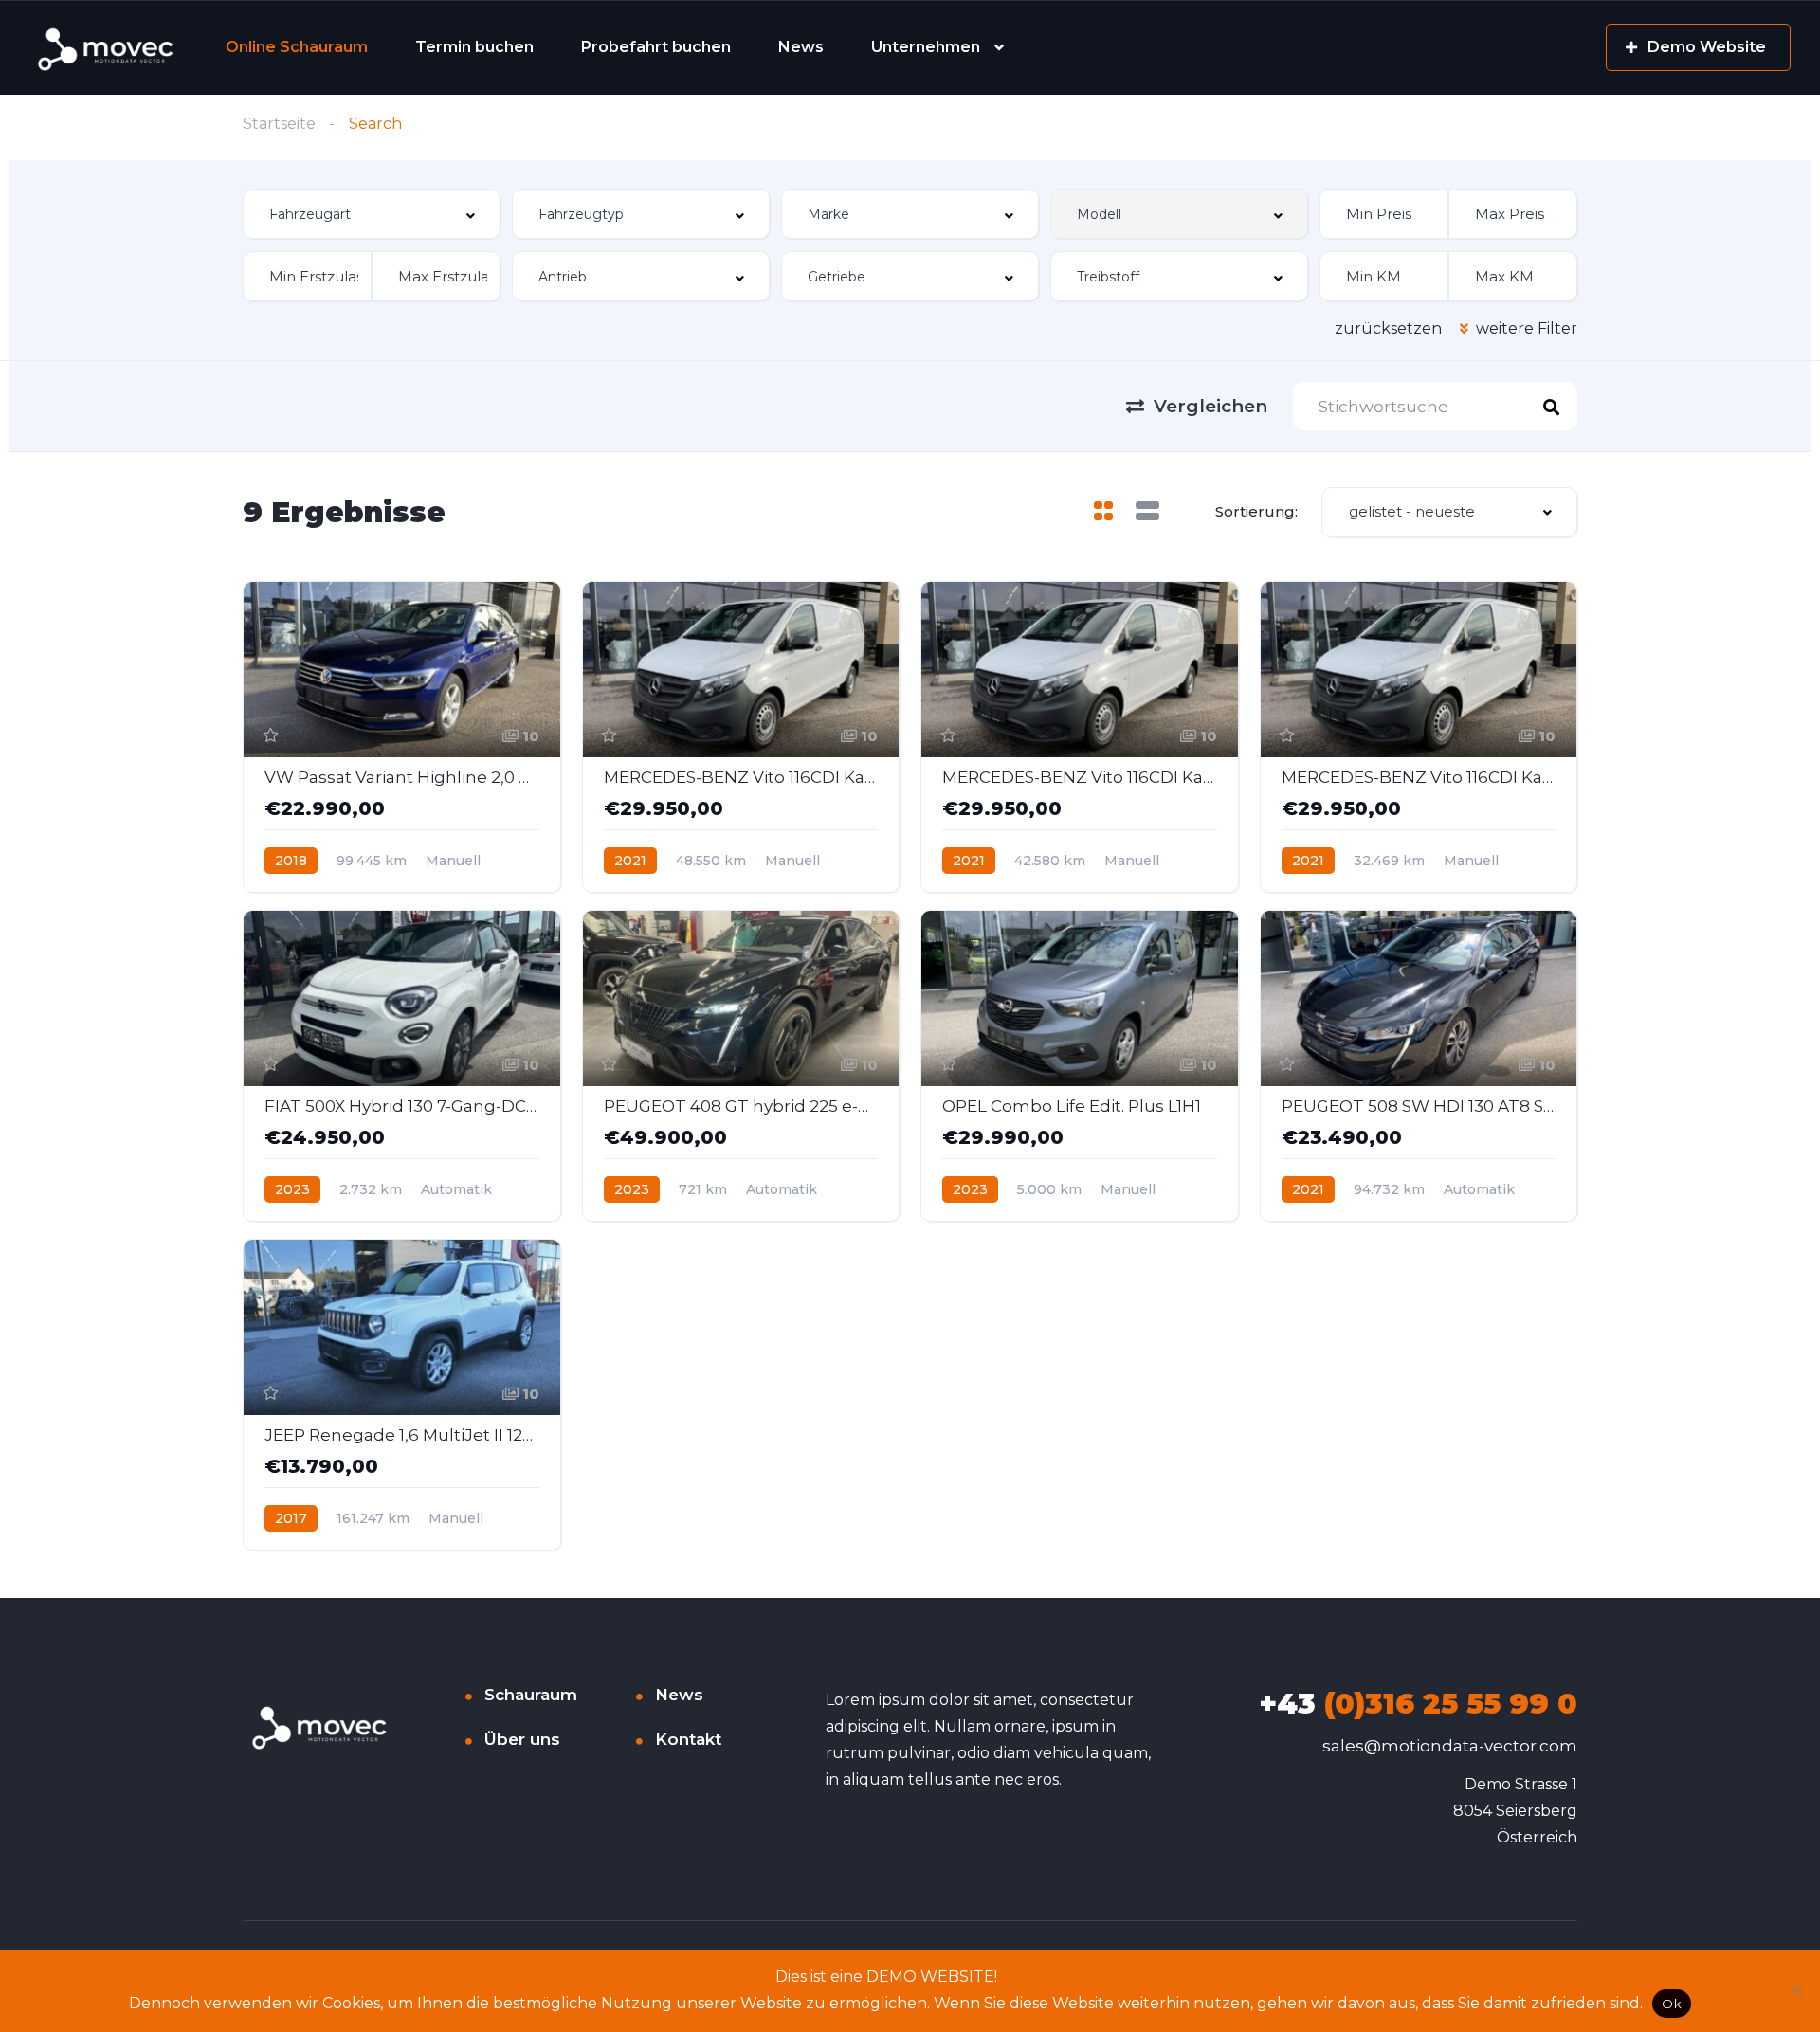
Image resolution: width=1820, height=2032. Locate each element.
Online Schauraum (297, 47)
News (801, 47)
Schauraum (531, 1695)
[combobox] (372, 214)
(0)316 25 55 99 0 (1418, 1704)
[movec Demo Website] (107, 48)
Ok (1672, 2004)
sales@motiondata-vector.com (1450, 1746)
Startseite (279, 124)
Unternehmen (926, 47)
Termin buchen (474, 47)
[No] (1796, 1990)
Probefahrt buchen (656, 47)
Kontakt (688, 1739)
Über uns (522, 1739)
